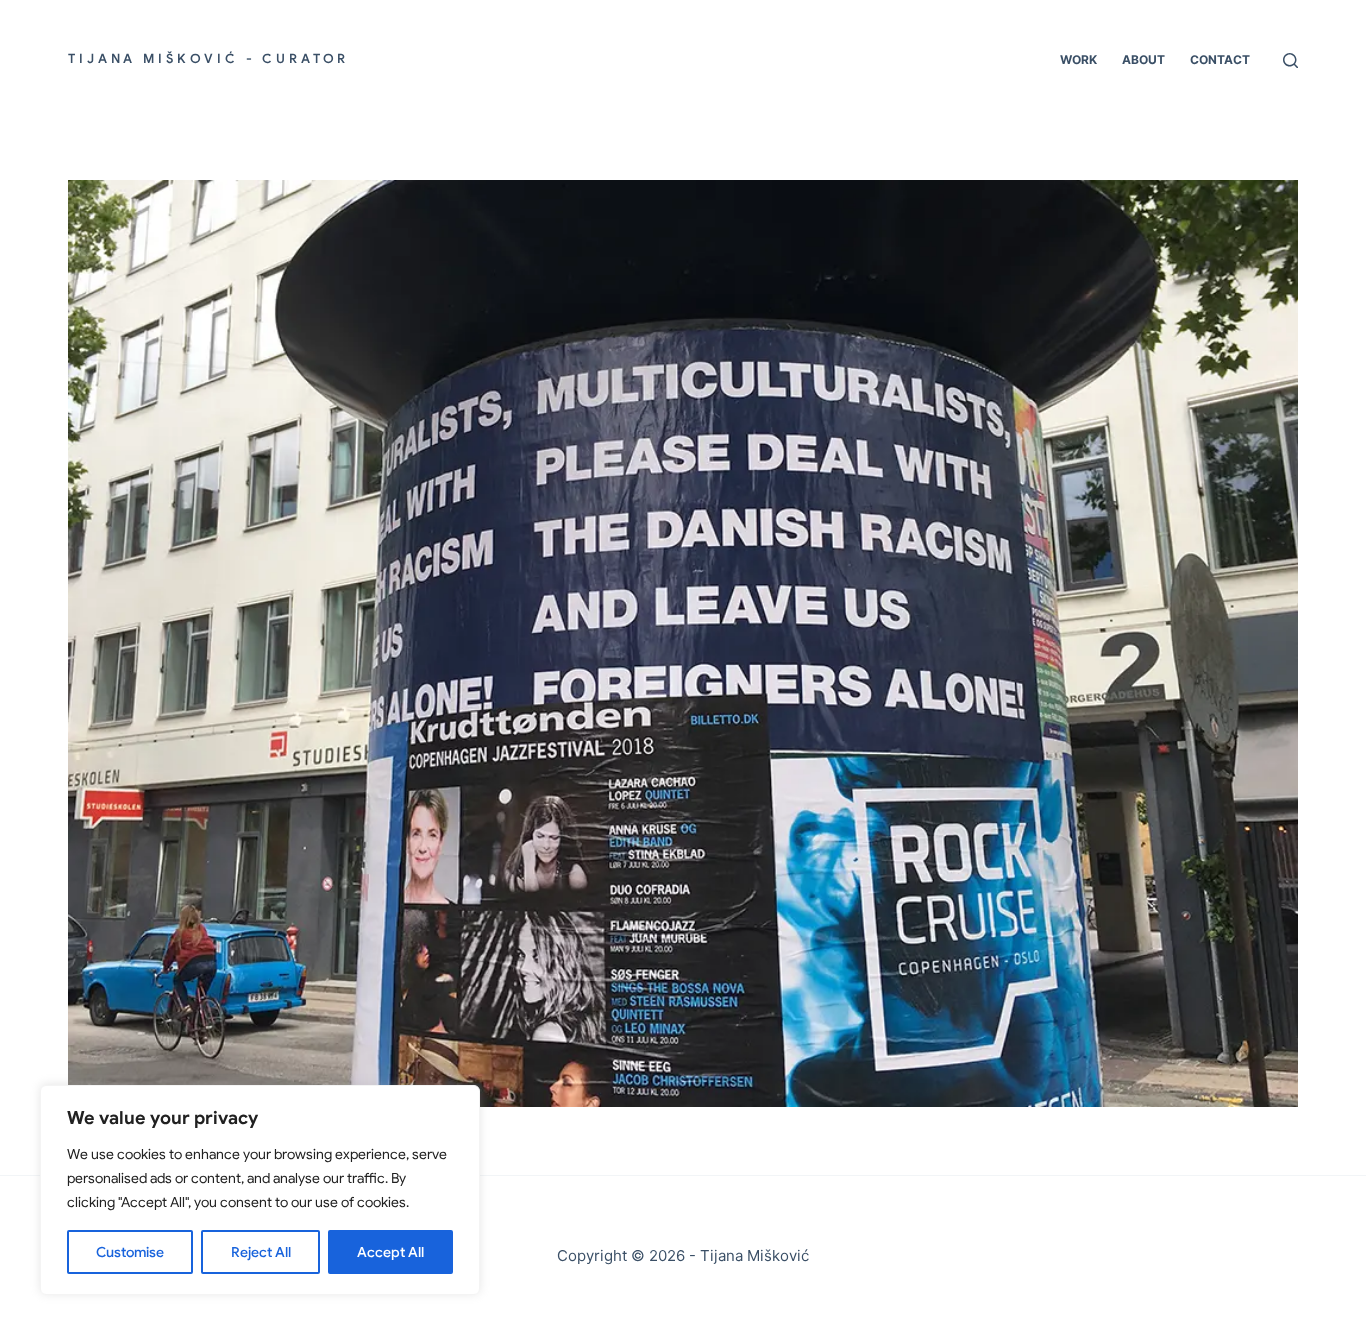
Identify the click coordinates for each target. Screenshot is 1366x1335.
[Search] (1290, 60)
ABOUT (1143, 59)
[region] (260, 1190)
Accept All (390, 1252)
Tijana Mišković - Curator (208, 59)
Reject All (261, 1252)
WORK (1078, 59)
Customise (130, 1252)
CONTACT (1220, 59)
